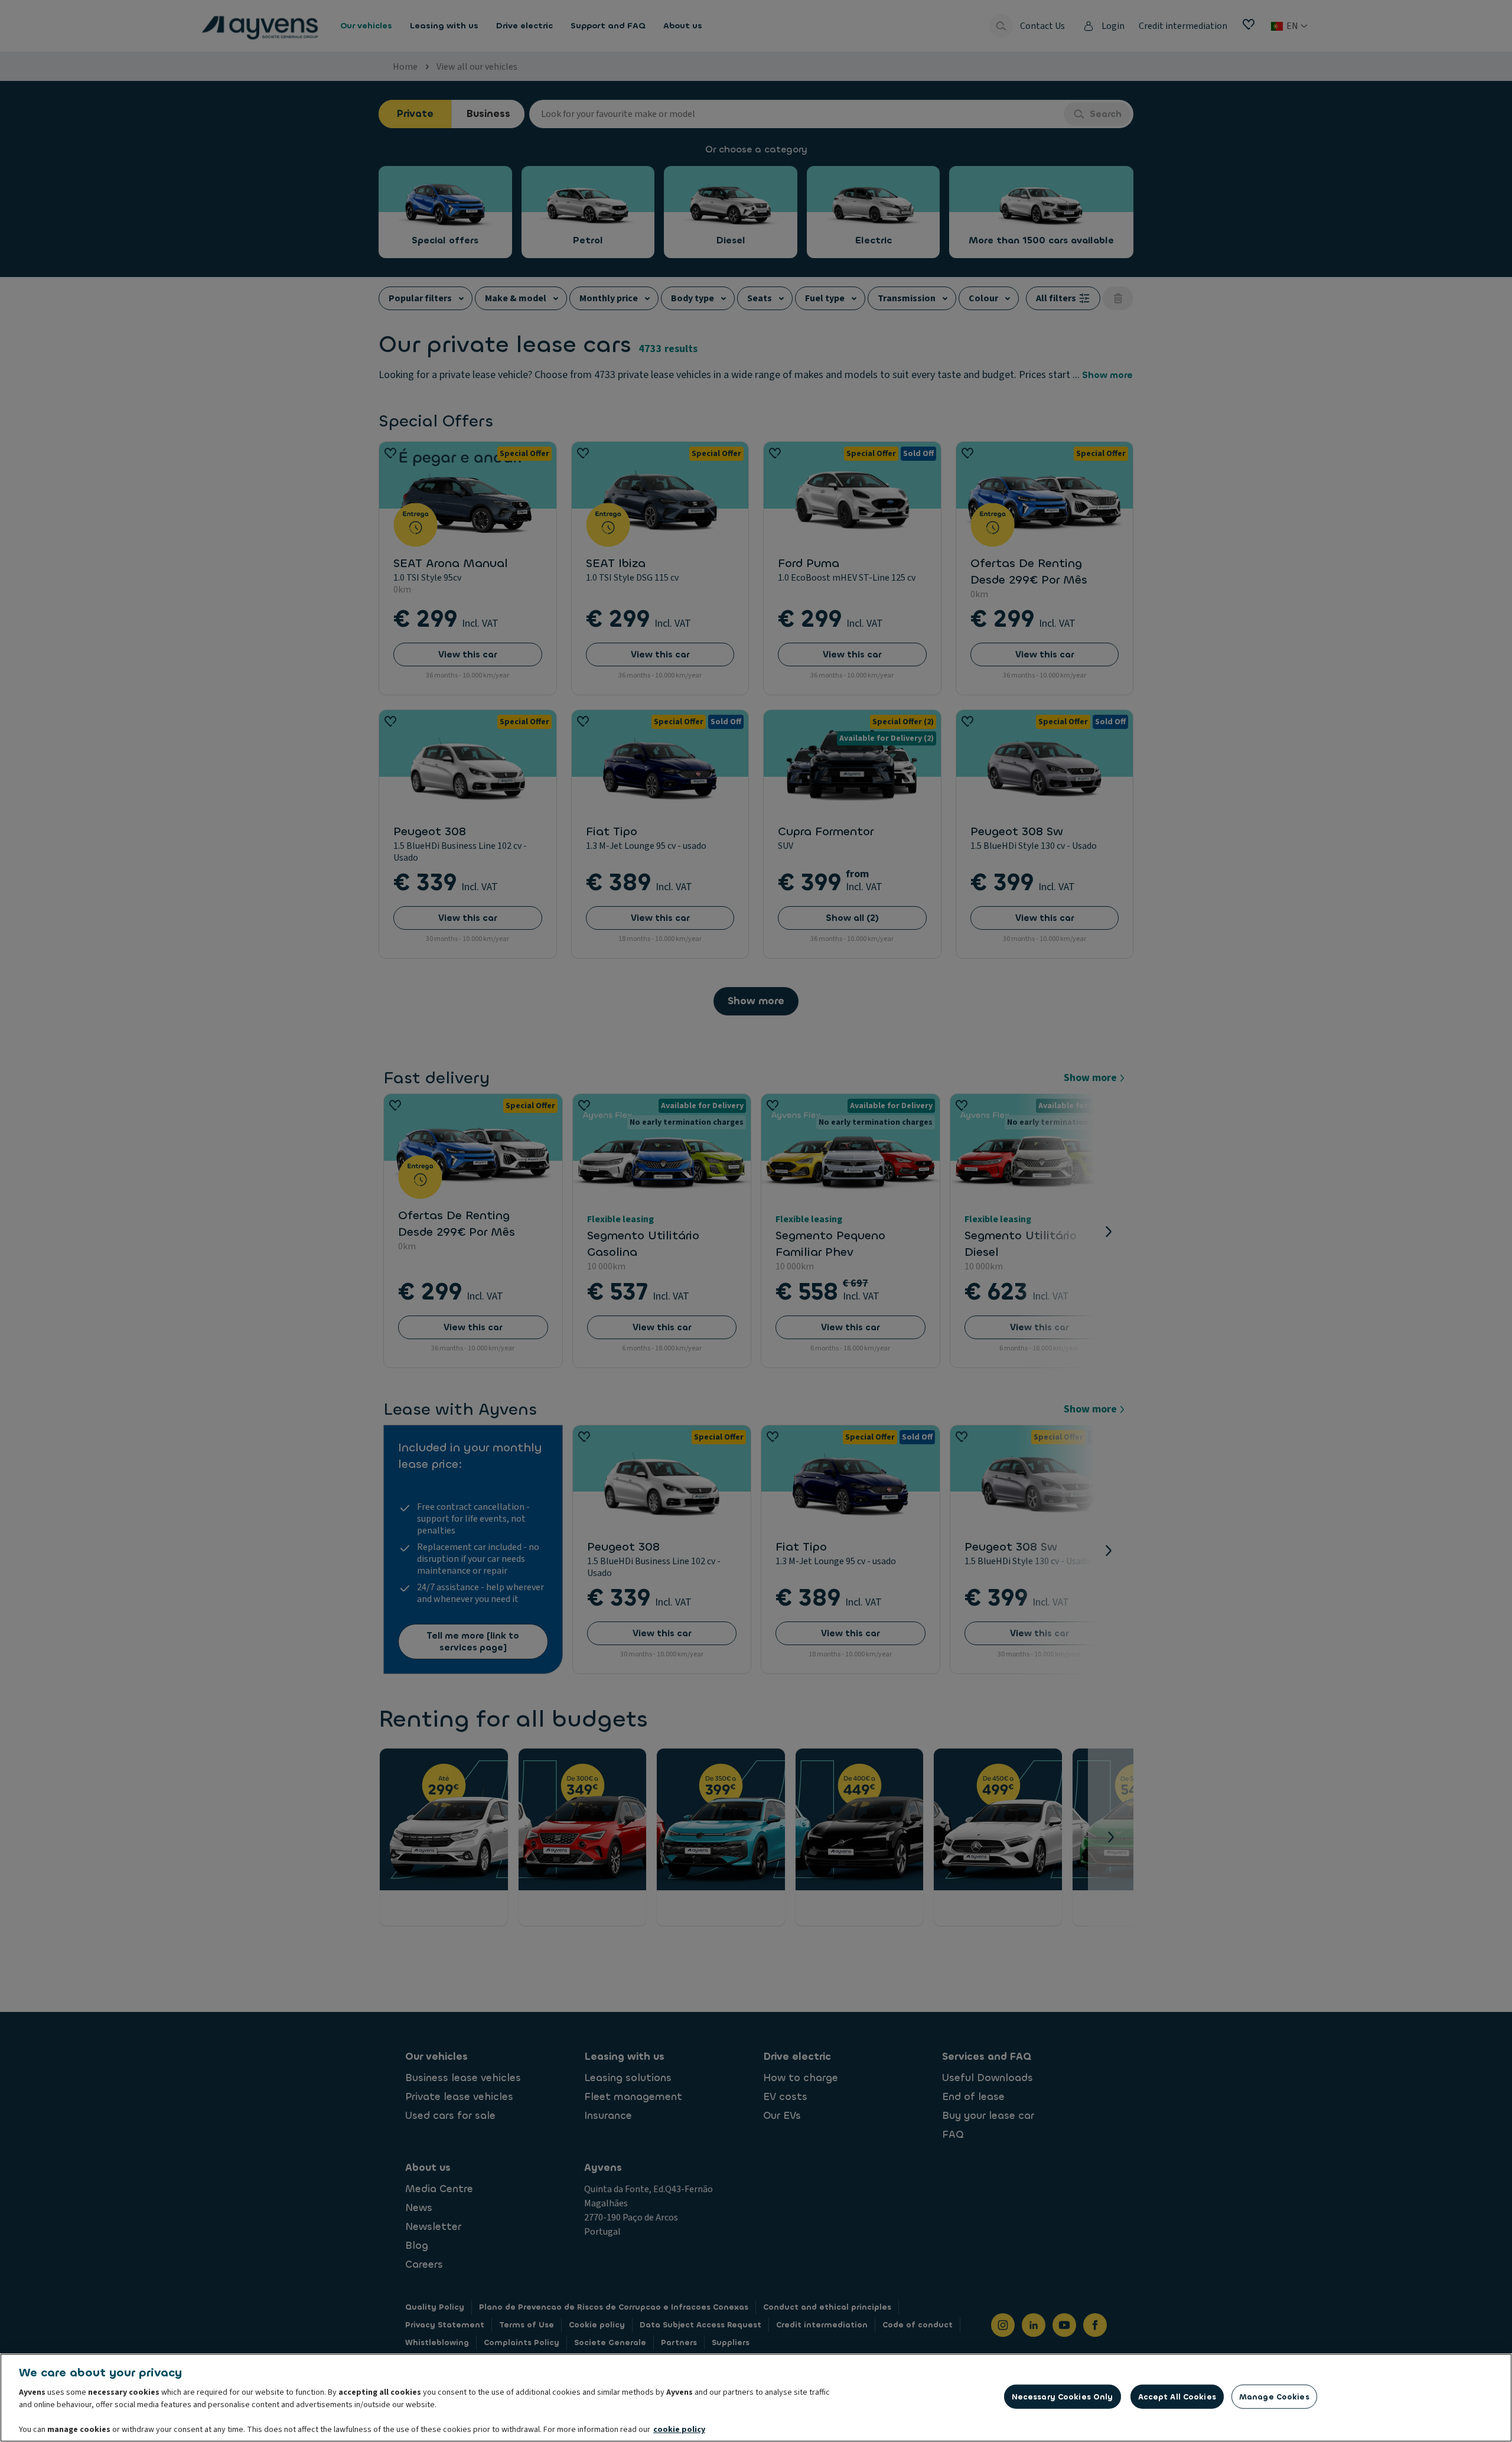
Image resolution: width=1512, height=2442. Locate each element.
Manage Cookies (1274, 2397)
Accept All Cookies (1177, 2397)
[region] (756, 2398)
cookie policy (679, 2430)
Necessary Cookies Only (1063, 2397)
